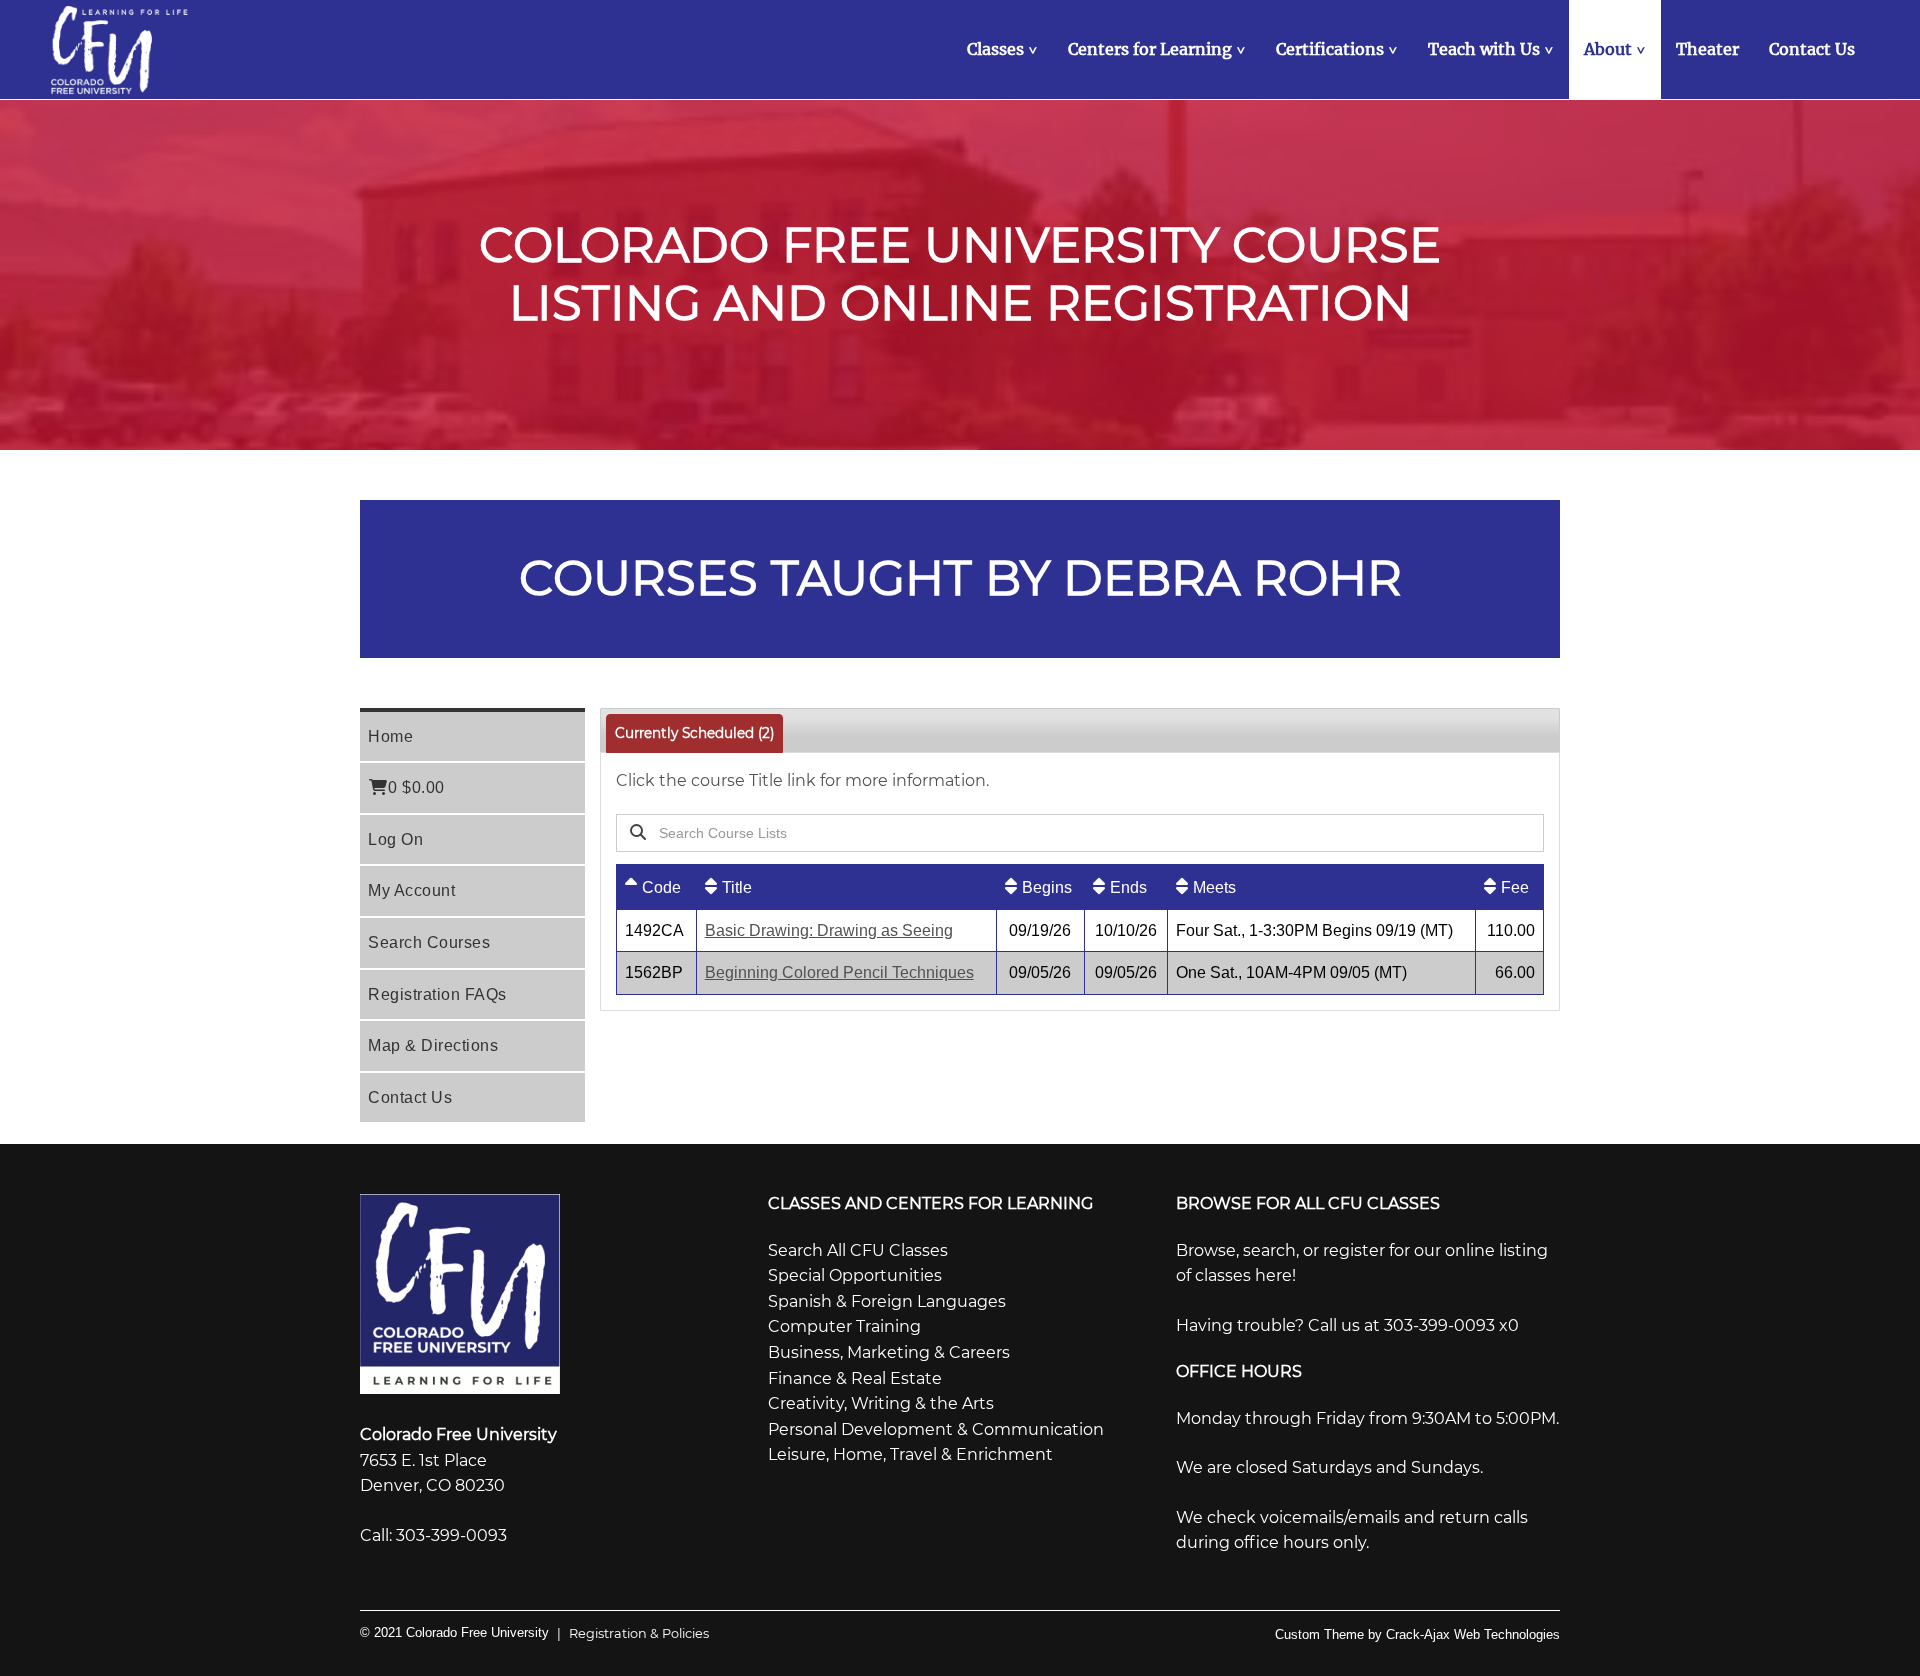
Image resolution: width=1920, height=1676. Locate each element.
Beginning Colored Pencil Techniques (839, 972)
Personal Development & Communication (936, 1429)
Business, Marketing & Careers (889, 1352)
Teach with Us (1493, 49)
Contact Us (1812, 49)
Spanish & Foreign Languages (887, 1301)
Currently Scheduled (694, 733)
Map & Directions (433, 1045)
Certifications (1339, 49)
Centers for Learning (1159, 49)
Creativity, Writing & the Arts (881, 1403)
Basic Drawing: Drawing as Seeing (829, 930)
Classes (1004, 49)
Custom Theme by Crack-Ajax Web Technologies (1417, 1634)
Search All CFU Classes (858, 1250)
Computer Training (844, 1326)
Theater (1707, 49)
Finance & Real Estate (855, 1378)
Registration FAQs (437, 994)
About (1617, 49)
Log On (395, 839)
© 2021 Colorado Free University (454, 1632)
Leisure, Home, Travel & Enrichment (910, 1454)
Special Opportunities (855, 1275)
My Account (411, 890)
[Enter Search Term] (1027, 832)
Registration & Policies (633, 1633)
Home (390, 736)
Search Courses (429, 942)
